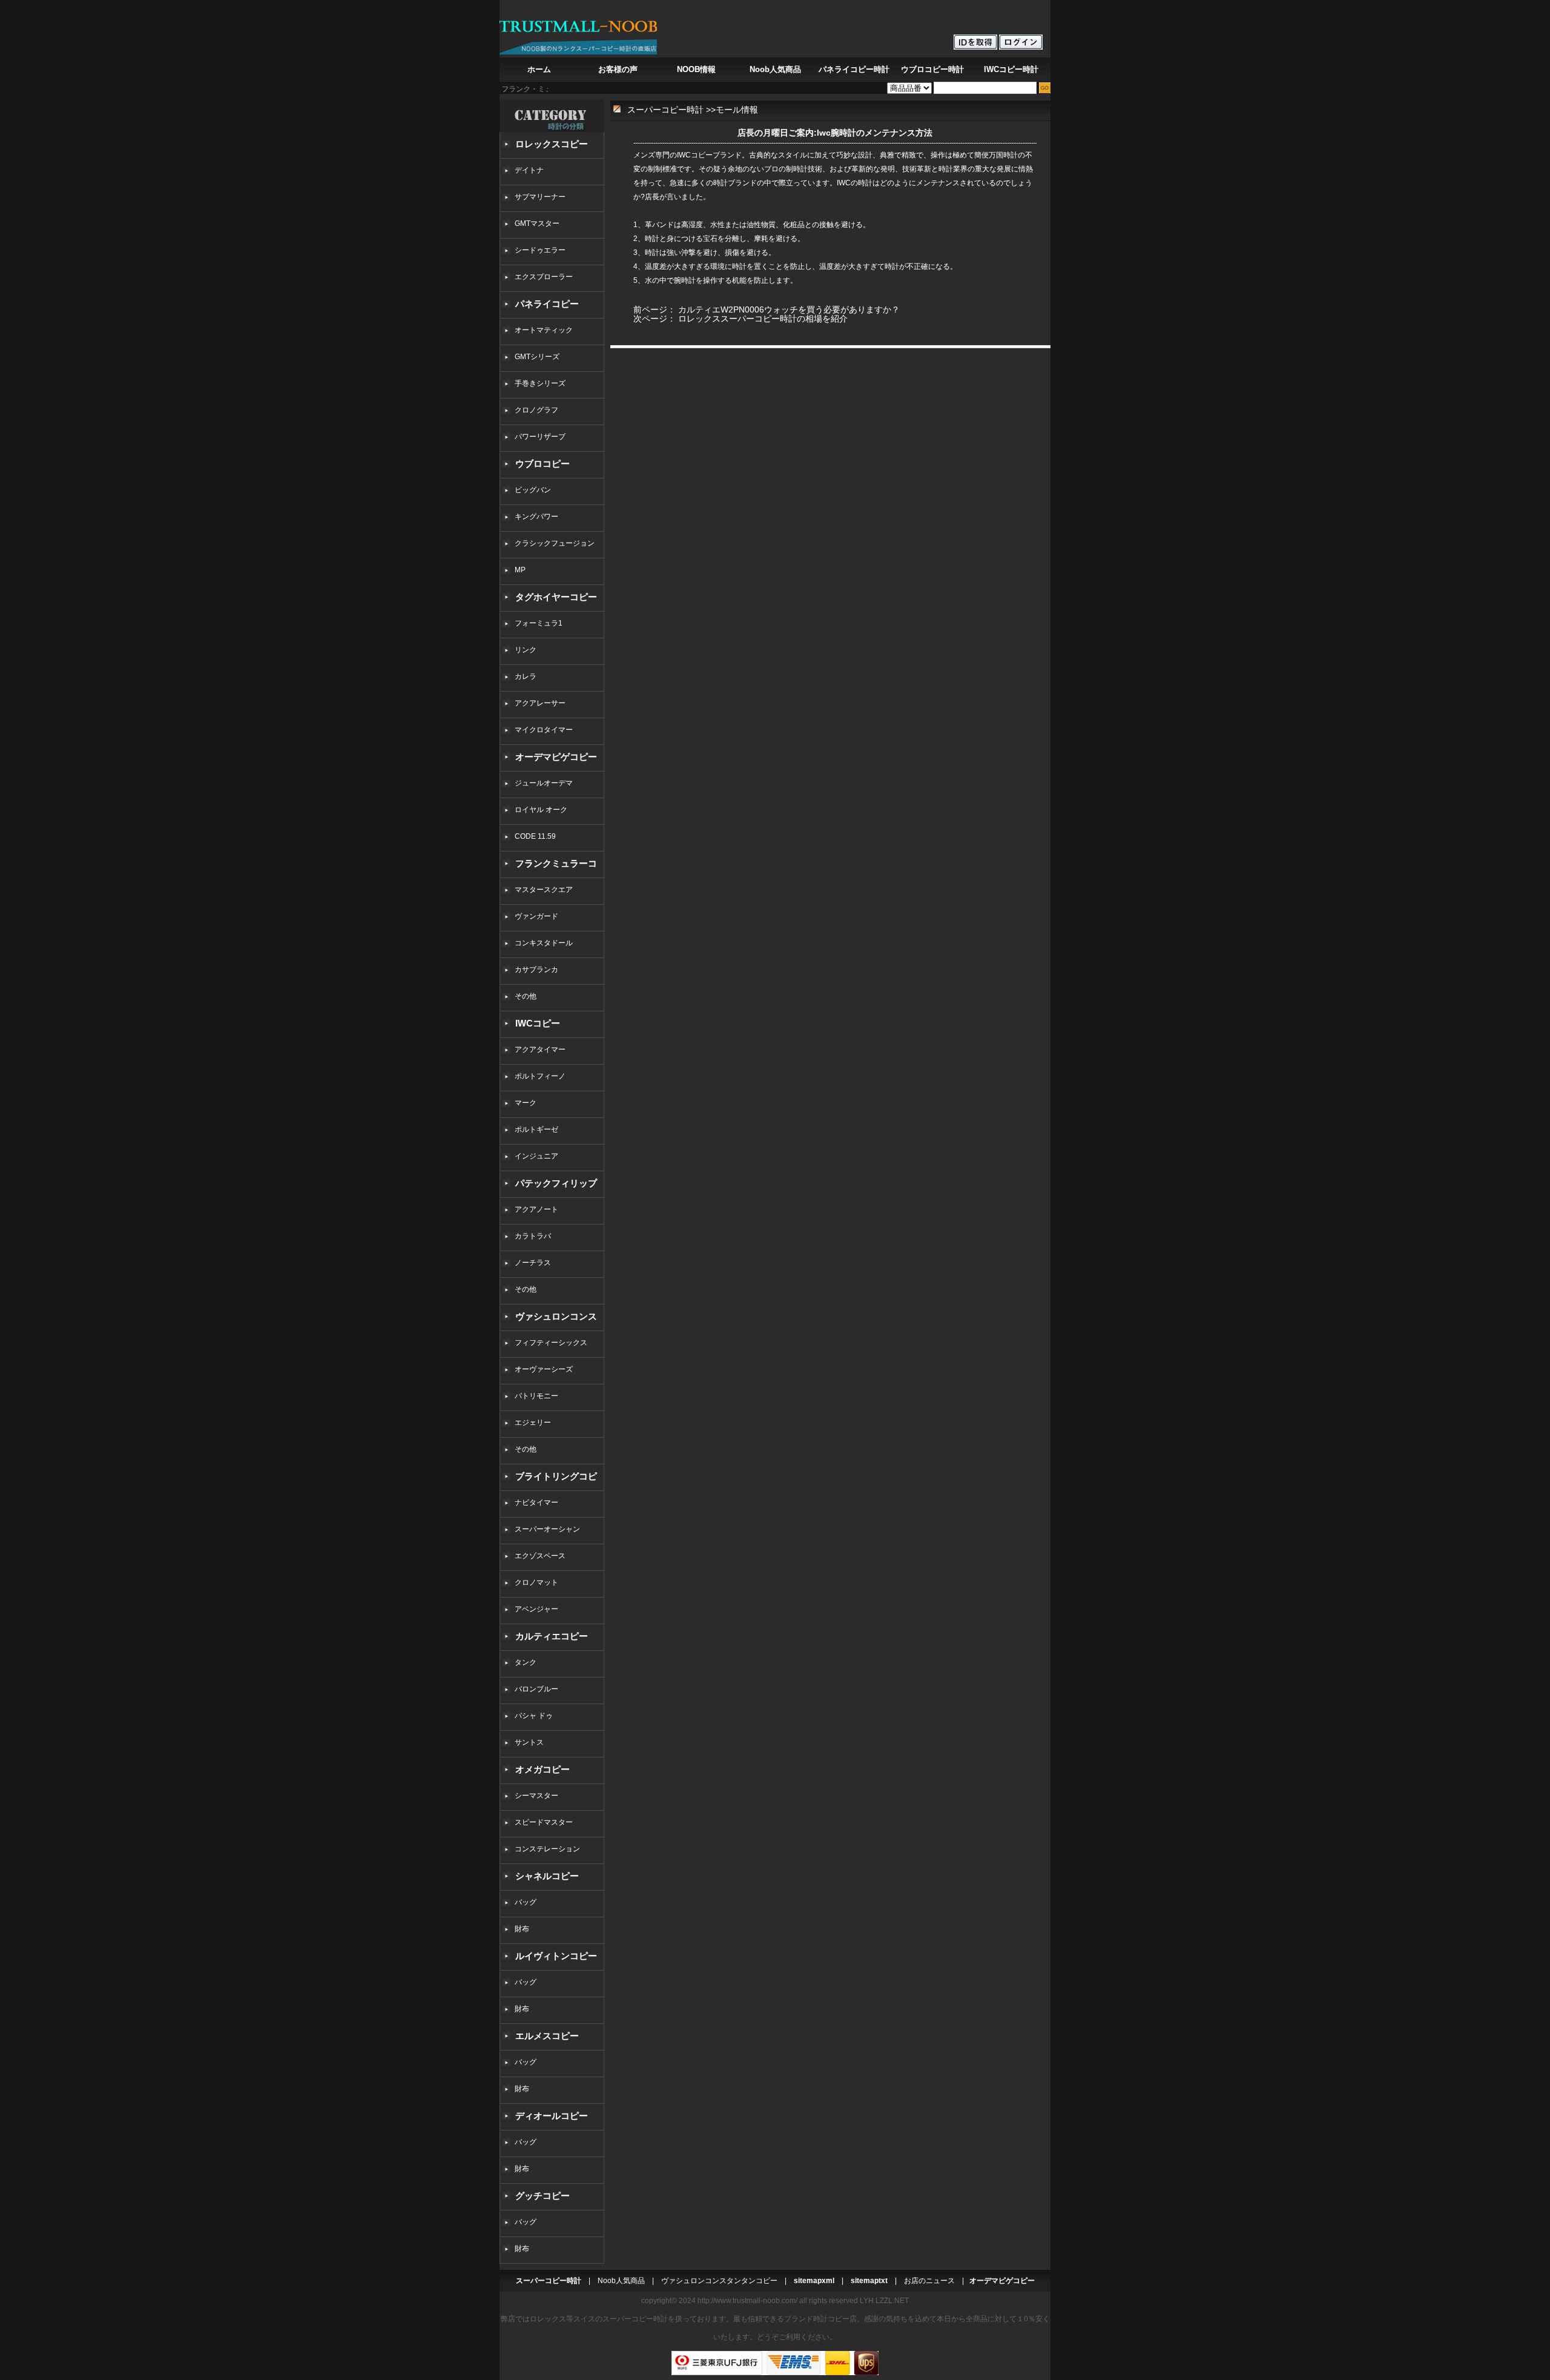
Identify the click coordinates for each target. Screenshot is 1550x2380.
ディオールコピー (552, 2116)
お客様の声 (618, 69)
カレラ (526, 676)
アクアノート (536, 1209)
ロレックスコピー (552, 144)
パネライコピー (547, 304)
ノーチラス (533, 1263)
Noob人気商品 (775, 69)
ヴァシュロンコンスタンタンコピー (719, 2281)
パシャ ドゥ (534, 1716)
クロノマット (536, 1582)
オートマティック (544, 330)
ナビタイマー (536, 1502)
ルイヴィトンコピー (556, 1956)
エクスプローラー (544, 277)
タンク (526, 1662)
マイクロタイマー (544, 730)
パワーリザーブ (540, 437)
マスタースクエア (544, 890)
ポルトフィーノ (540, 1076)
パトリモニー (536, 1396)
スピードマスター (544, 1822)
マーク (526, 1103)
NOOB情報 (696, 69)
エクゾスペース (540, 1556)
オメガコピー (542, 1769)
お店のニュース (929, 2281)
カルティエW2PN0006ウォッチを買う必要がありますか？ (789, 309)
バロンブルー (536, 1689)
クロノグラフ (536, 410)
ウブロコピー (542, 464)
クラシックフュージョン (555, 543)
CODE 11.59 (535, 836)
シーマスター (536, 1796)
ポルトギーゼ (536, 1129)
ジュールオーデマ (544, 783)
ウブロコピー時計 (932, 69)
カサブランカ (536, 970)
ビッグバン (533, 490)
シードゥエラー (540, 250)
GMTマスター (537, 223)
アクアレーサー (540, 703)
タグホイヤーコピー (556, 597)
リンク (526, 650)
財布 (522, 1929)
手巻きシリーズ (540, 383)
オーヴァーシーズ (544, 1369)
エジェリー (533, 1423)
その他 (529, 996)
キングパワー (536, 517)
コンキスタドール (544, 943)
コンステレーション (547, 1849)
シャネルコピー (547, 1876)
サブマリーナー (540, 197)
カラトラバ (533, 1236)
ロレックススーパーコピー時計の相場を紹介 (763, 319)
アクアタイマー (540, 1050)
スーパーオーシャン (547, 1529)
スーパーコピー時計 (665, 110)
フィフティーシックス (551, 1343)
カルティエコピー (552, 1636)
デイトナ (529, 170)
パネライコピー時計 (854, 69)
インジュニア (536, 1156)
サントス (529, 1742)
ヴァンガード (536, 916)
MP (520, 570)
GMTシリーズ (537, 357)
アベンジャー (536, 1609)
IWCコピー (538, 1023)
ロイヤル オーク (541, 810)
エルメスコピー (547, 2036)
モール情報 (737, 110)
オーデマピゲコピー (556, 757)
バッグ (526, 1902)
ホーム (539, 69)
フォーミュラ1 (539, 623)
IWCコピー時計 (1011, 69)
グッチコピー (542, 2196)
